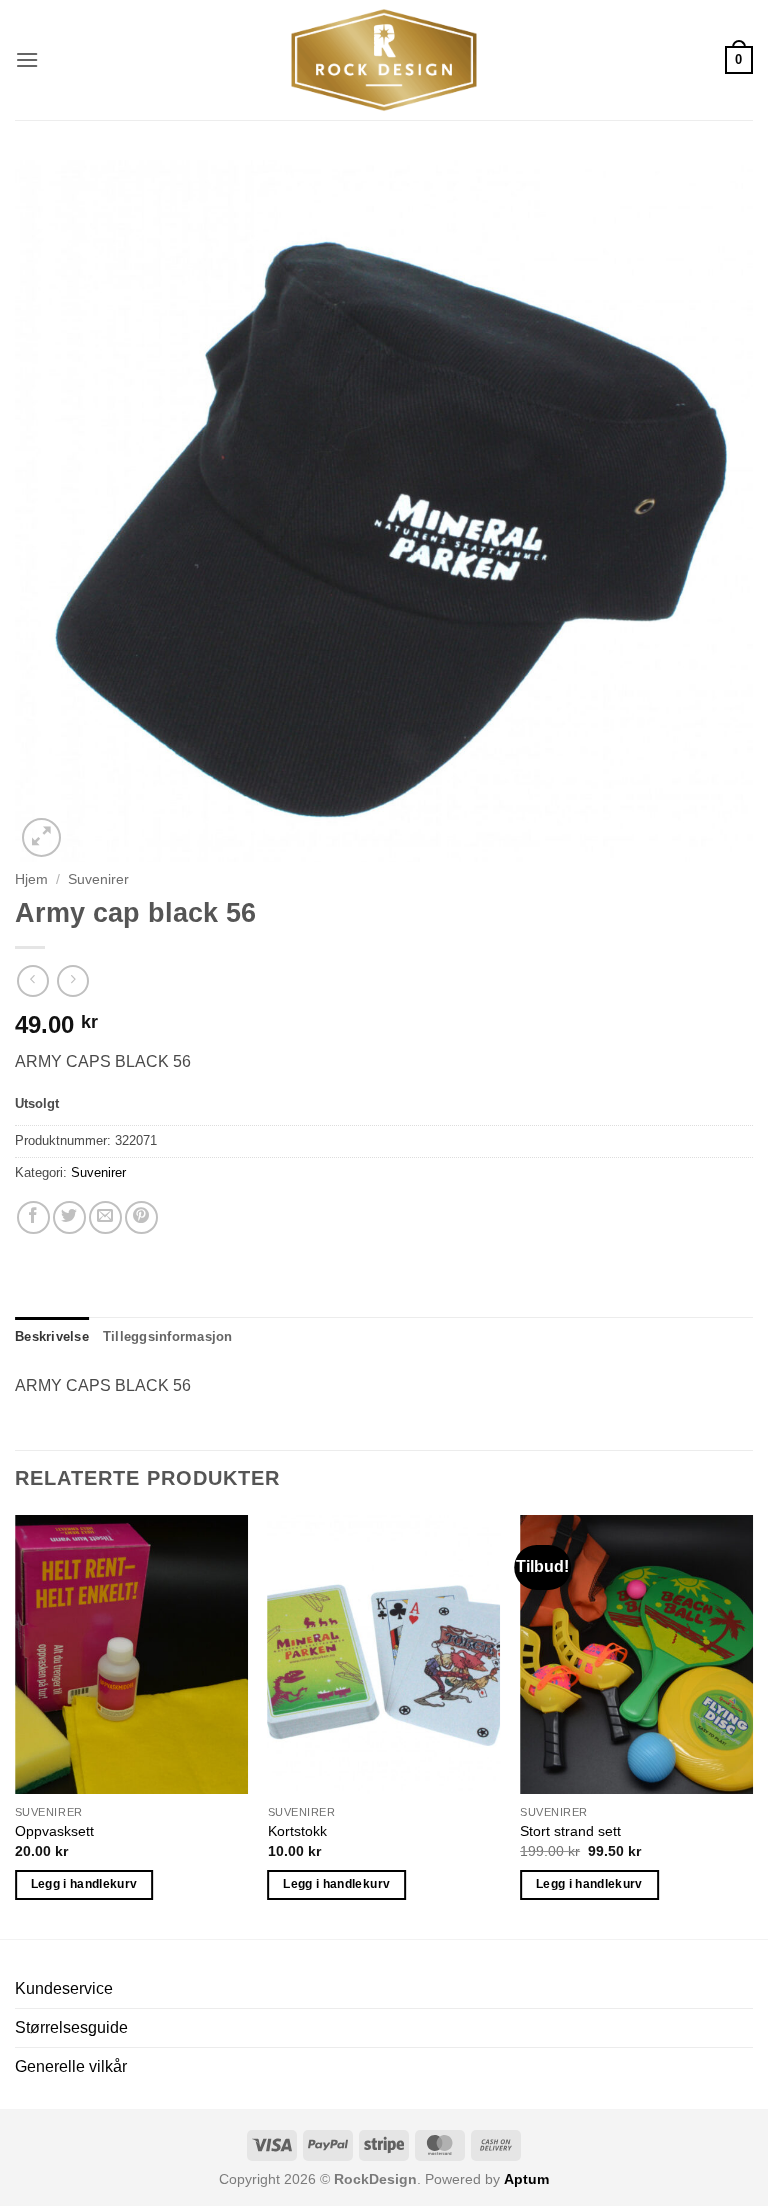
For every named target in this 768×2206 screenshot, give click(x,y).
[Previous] (16, 1725)
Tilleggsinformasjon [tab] (168, 1336)
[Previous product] (72, 980)
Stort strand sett (570, 1831)
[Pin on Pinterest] (141, 1217)
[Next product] (32, 980)
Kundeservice (64, 1988)
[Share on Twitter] (69, 1217)
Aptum (526, 2179)
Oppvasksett (54, 1831)
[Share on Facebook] (33, 1217)
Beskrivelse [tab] (52, 1336)
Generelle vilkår (71, 2066)
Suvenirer (98, 879)
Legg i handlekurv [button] (84, 1884)
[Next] (752, 1725)
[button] (27, 59)
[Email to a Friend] (105, 1217)
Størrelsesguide (71, 2027)
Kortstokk (297, 1831)
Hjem (31, 879)
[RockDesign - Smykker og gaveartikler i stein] (384, 60)
